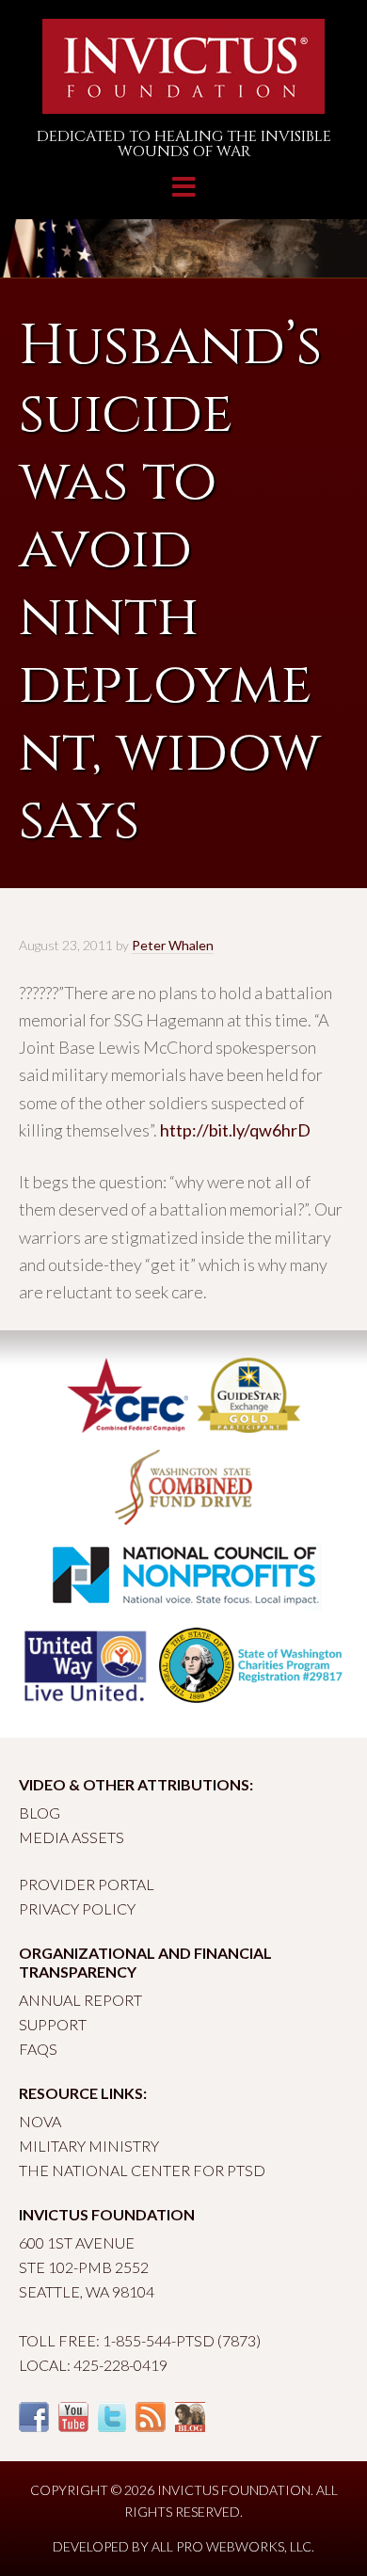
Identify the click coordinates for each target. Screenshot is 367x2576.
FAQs (38, 2049)
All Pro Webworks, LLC (231, 2546)
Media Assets (72, 1837)
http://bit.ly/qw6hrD (235, 1130)
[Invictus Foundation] (183, 106)
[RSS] (151, 2426)
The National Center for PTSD (142, 2170)
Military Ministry (89, 2146)
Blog (40, 1813)
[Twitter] (112, 2426)
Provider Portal (87, 1884)
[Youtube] (73, 2426)
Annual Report (80, 2000)
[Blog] (190, 2426)
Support (53, 2024)
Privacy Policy (77, 1908)
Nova (40, 2121)
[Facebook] (34, 2426)
